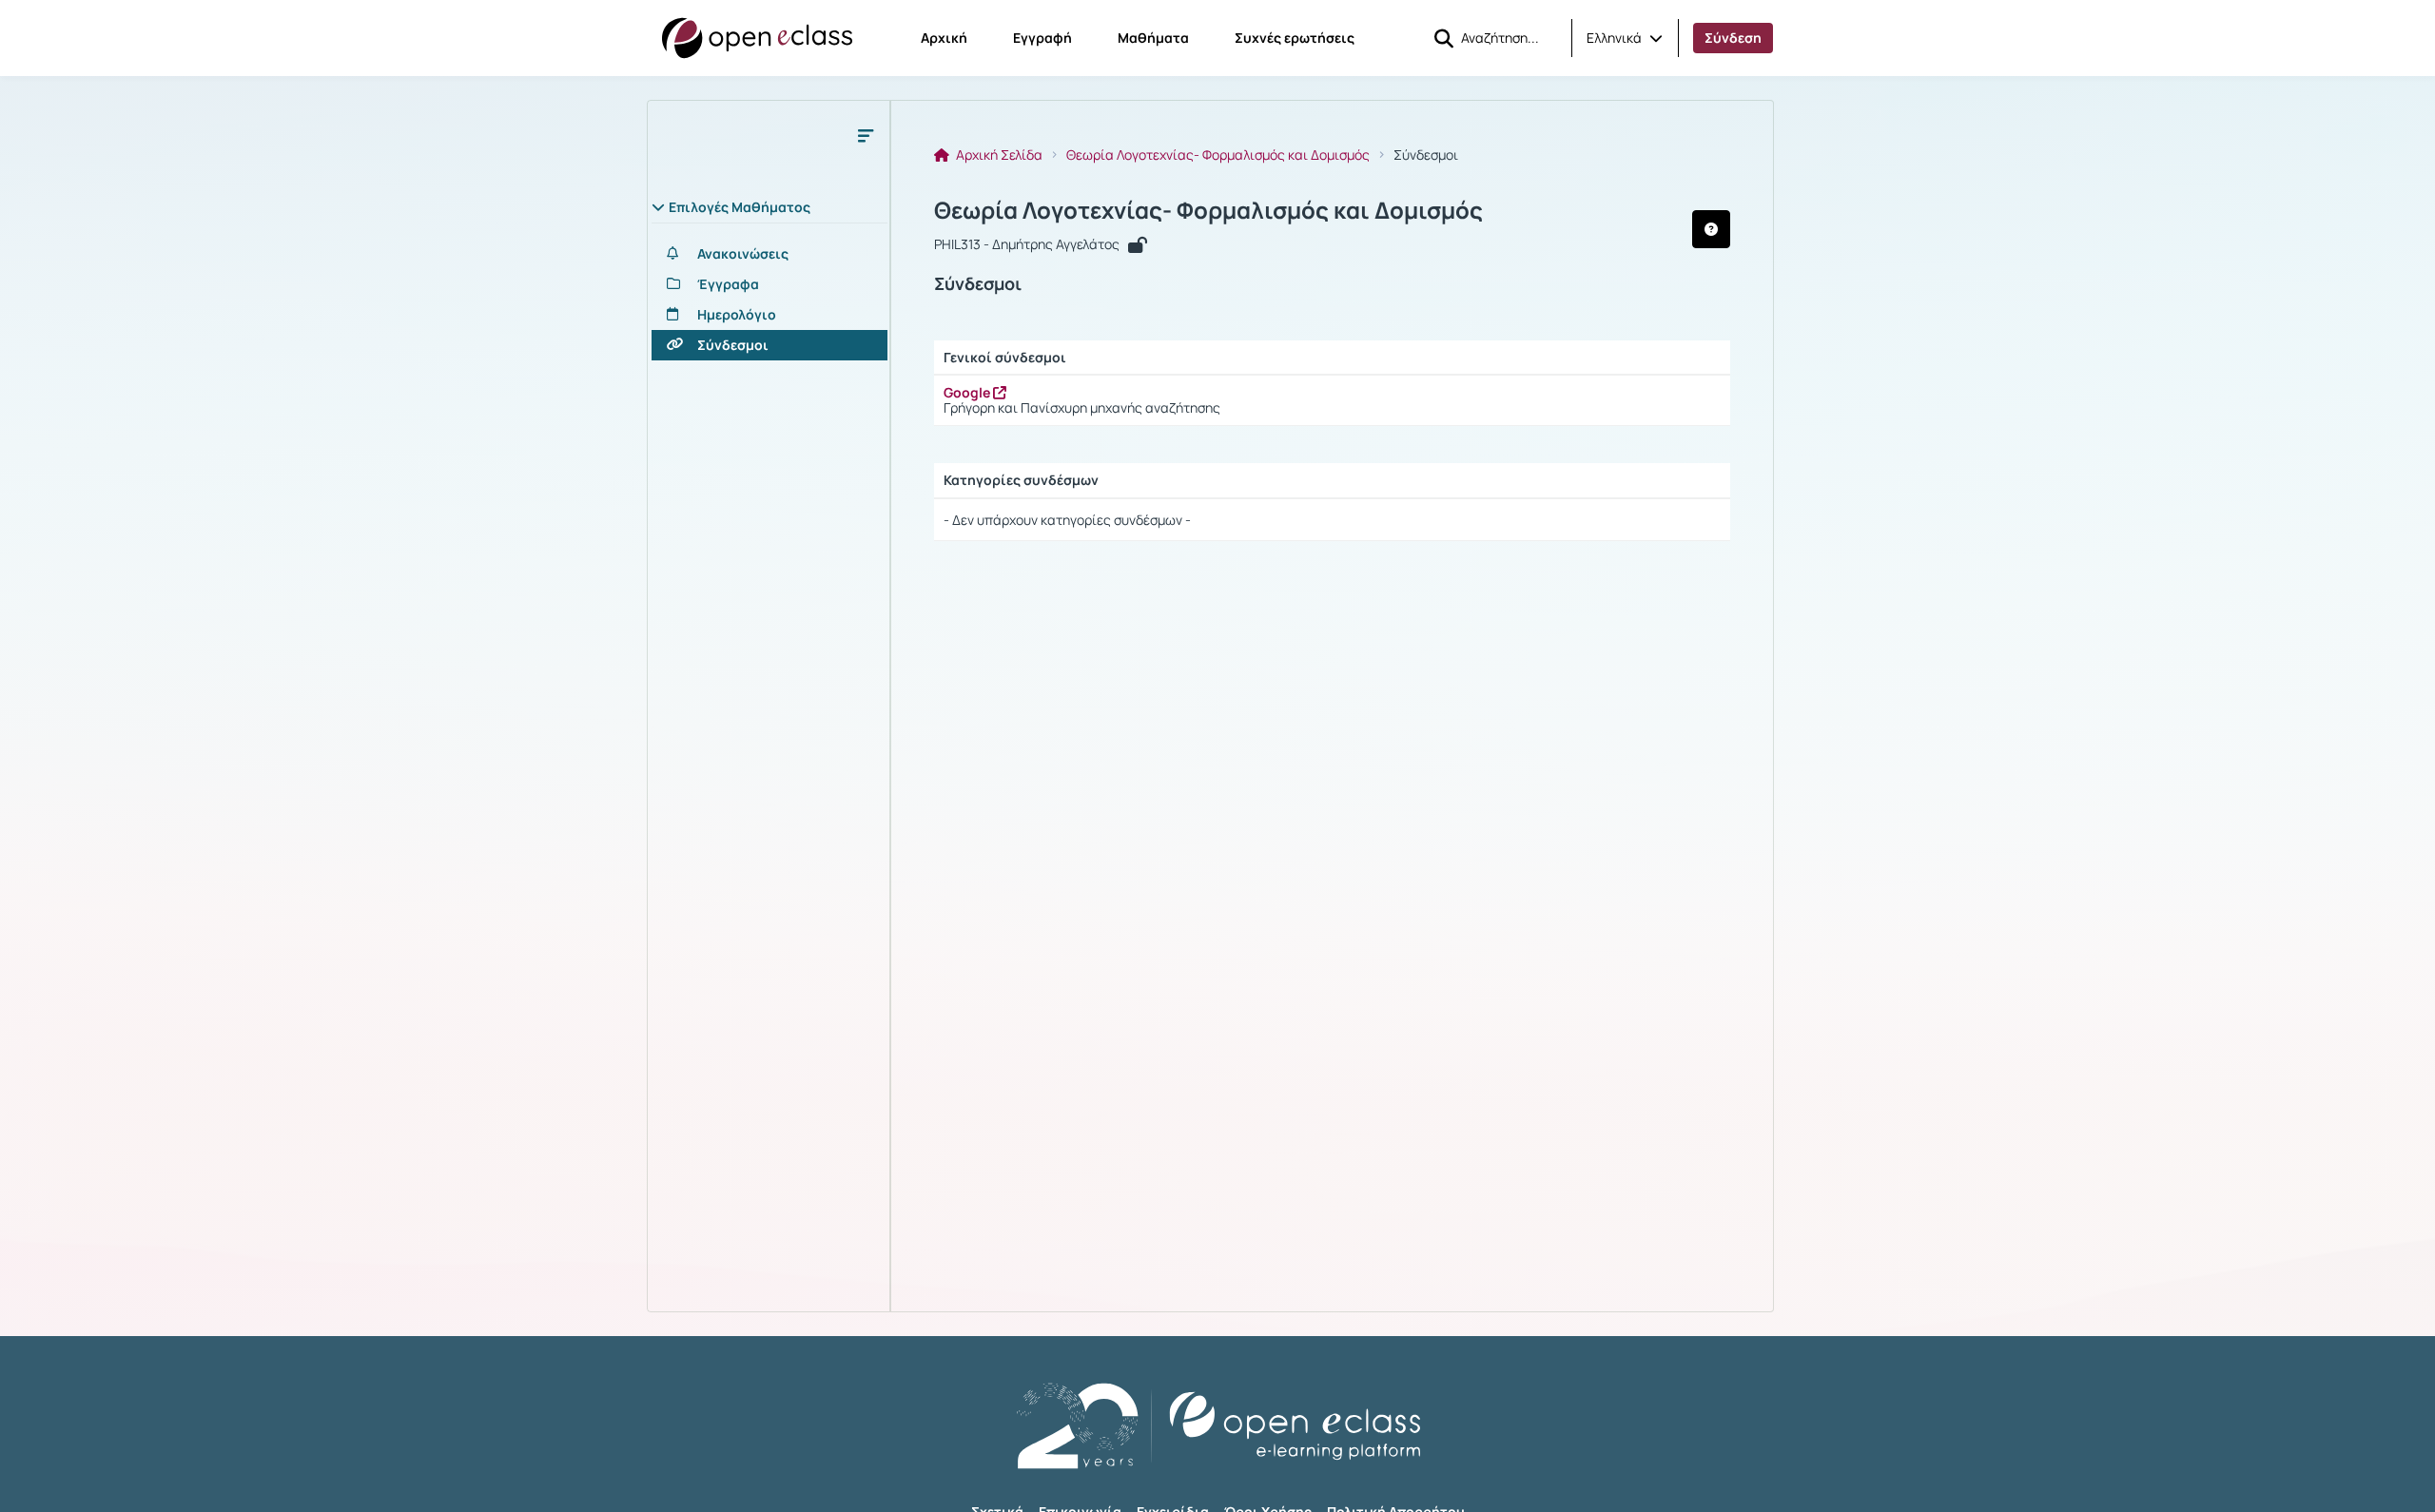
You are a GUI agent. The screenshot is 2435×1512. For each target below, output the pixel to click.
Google (968, 392)
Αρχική (944, 38)
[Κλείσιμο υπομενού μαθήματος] (866, 135)
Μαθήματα (1153, 38)
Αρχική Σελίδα (998, 155)
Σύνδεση (1733, 38)
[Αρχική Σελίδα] (757, 38)
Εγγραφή (1042, 38)
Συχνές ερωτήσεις (1295, 38)
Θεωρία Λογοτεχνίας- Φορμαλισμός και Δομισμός (1218, 155)
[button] (1625, 38)
